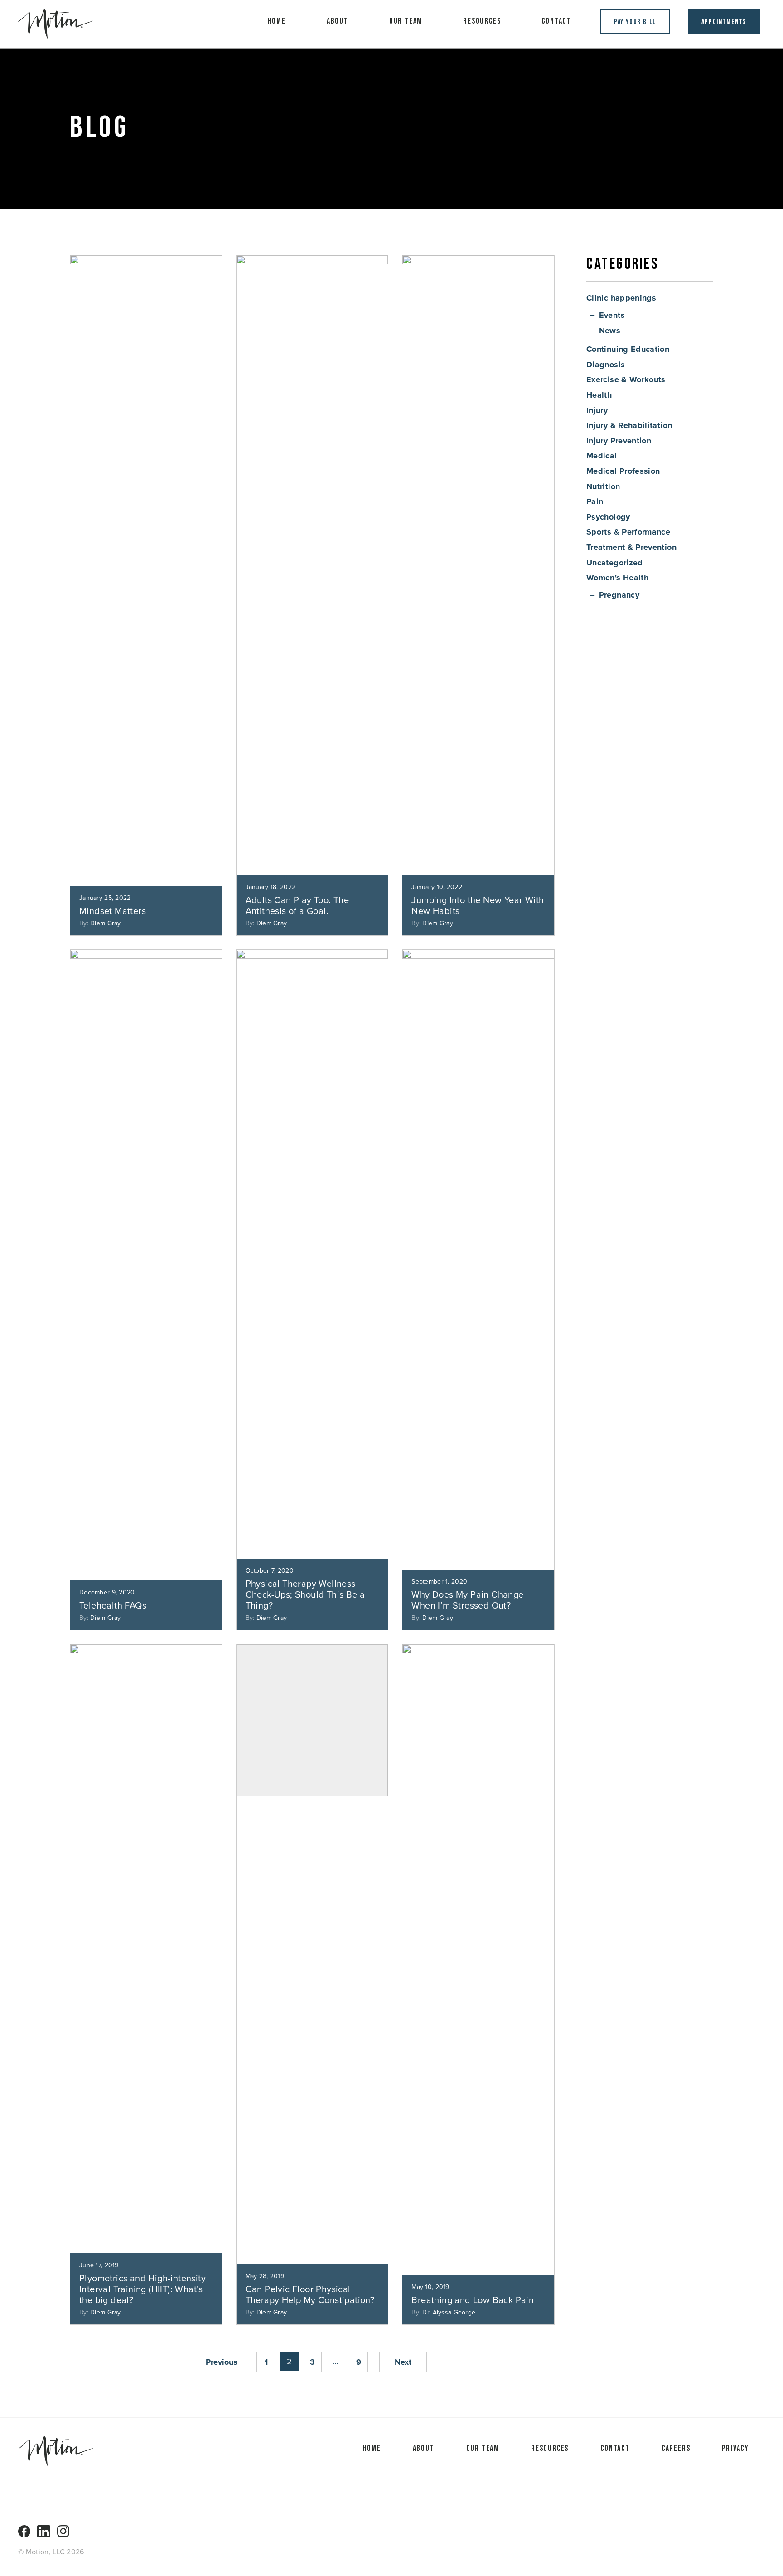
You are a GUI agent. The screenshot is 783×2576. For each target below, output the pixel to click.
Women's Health (617, 578)
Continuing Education (628, 349)
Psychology (608, 517)
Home (277, 21)
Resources (482, 21)
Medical (602, 456)
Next (403, 2362)
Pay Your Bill (635, 22)
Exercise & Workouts (626, 379)
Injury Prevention (619, 441)
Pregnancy (619, 595)
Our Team (406, 21)
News (610, 331)
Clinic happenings (621, 298)
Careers (676, 2448)
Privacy (735, 2448)
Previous (222, 2362)
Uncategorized (615, 563)
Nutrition (603, 486)
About (338, 21)
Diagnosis (606, 365)
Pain (595, 501)
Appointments (724, 22)
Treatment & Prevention (631, 547)
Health (599, 395)
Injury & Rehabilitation (629, 425)
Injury (597, 410)
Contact (556, 21)
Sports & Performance (628, 532)
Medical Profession (623, 471)
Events (612, 315)
